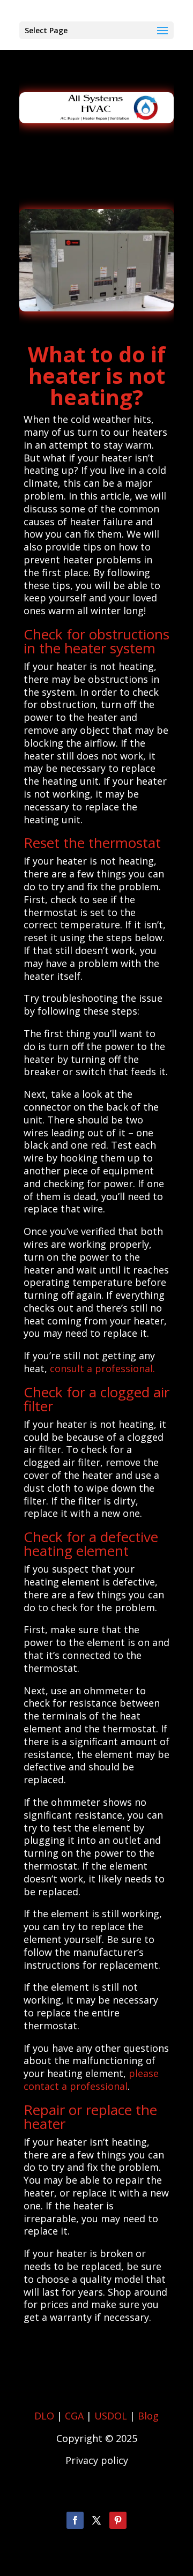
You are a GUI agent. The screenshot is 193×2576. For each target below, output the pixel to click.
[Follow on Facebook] (75, 2520)
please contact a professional (91, 2080)
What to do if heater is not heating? (97, 375)
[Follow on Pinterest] (118, 2520)
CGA (74, 2416)
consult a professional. (102, 1368)
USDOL (111, 2416)
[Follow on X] (96, 2520)
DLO (44, 2416)
